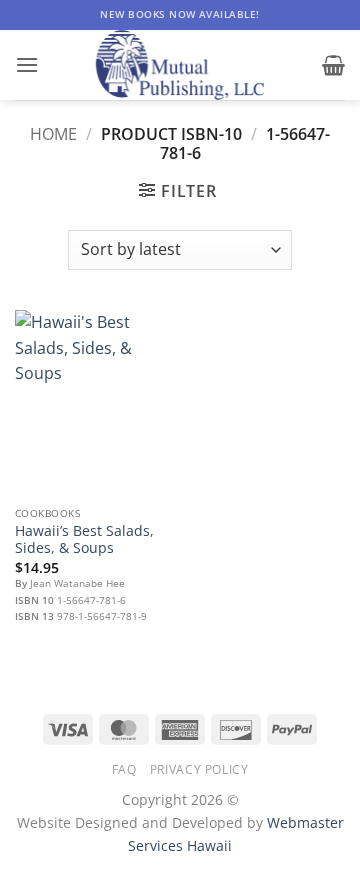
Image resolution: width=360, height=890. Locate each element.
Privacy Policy (199, 769)
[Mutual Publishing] (180, 65)
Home (53, 134)
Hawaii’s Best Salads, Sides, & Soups (84, 539)
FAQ (124, 769)
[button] (27, 64)
